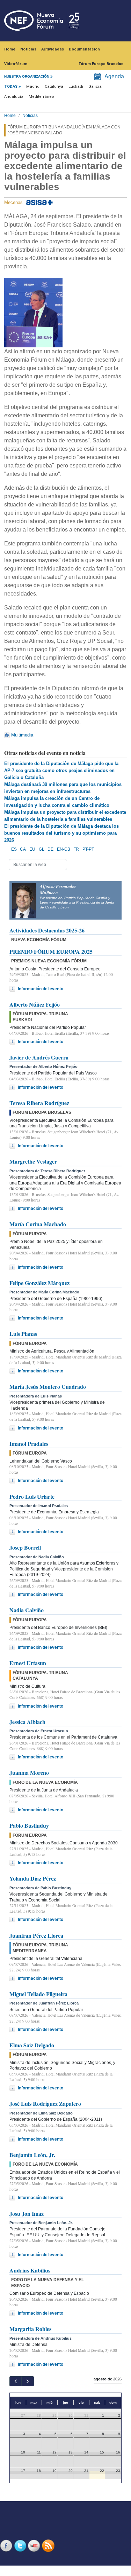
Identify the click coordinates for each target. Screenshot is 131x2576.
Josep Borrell (25, 1547)
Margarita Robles (30, 2329)
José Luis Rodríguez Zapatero (45, 2104)
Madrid (33, 86)
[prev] (16, 2381)
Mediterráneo (41, 97)
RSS (49, 2546)
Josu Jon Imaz (27, 2213)
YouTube (35, 2546)
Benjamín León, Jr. (32, 2155)
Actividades (53, 49)
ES (14, 849)
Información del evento (41, 989)
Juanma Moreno (29, 1773)
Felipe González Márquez (39, 1283)
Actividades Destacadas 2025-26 (47, 930)
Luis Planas (23, 1334)
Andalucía (14, 97)
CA (23, 849)
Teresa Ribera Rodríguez (39, 1103)
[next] (27, 2381)
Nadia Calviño (27, 1610)
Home (10, 49)
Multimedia (22, 735)
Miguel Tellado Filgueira (38, 1994)
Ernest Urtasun (28, 1663)
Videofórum (16, 64)
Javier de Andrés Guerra (39, 1057)
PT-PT (88, 849)
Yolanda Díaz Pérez (33, 1878)
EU (32, 849)
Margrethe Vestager (33, 1161)
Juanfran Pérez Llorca (36, 1935)
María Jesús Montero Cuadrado (48, 1387)
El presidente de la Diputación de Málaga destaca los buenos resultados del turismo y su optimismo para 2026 (61, 833)
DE (50, 849)
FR (76, 849)
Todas (11, 86)
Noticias (28, 49)
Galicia (95, 86)
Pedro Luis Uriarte (32, 1496)
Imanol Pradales (29, 1444)
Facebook (7, 2546)
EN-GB (64, 849)
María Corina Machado (38, 1224)
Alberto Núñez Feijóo (35, 1004)
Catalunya (54, 86)
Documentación (84, 49)
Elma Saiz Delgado (32, 2045)
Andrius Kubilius (30, 2270)
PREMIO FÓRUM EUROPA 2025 (51, 951)
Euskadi (76, 86)
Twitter (21, 2546)
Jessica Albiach (27, 1722)
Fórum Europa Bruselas (101, 64)
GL (42, 849)
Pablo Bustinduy (29, 1825)
